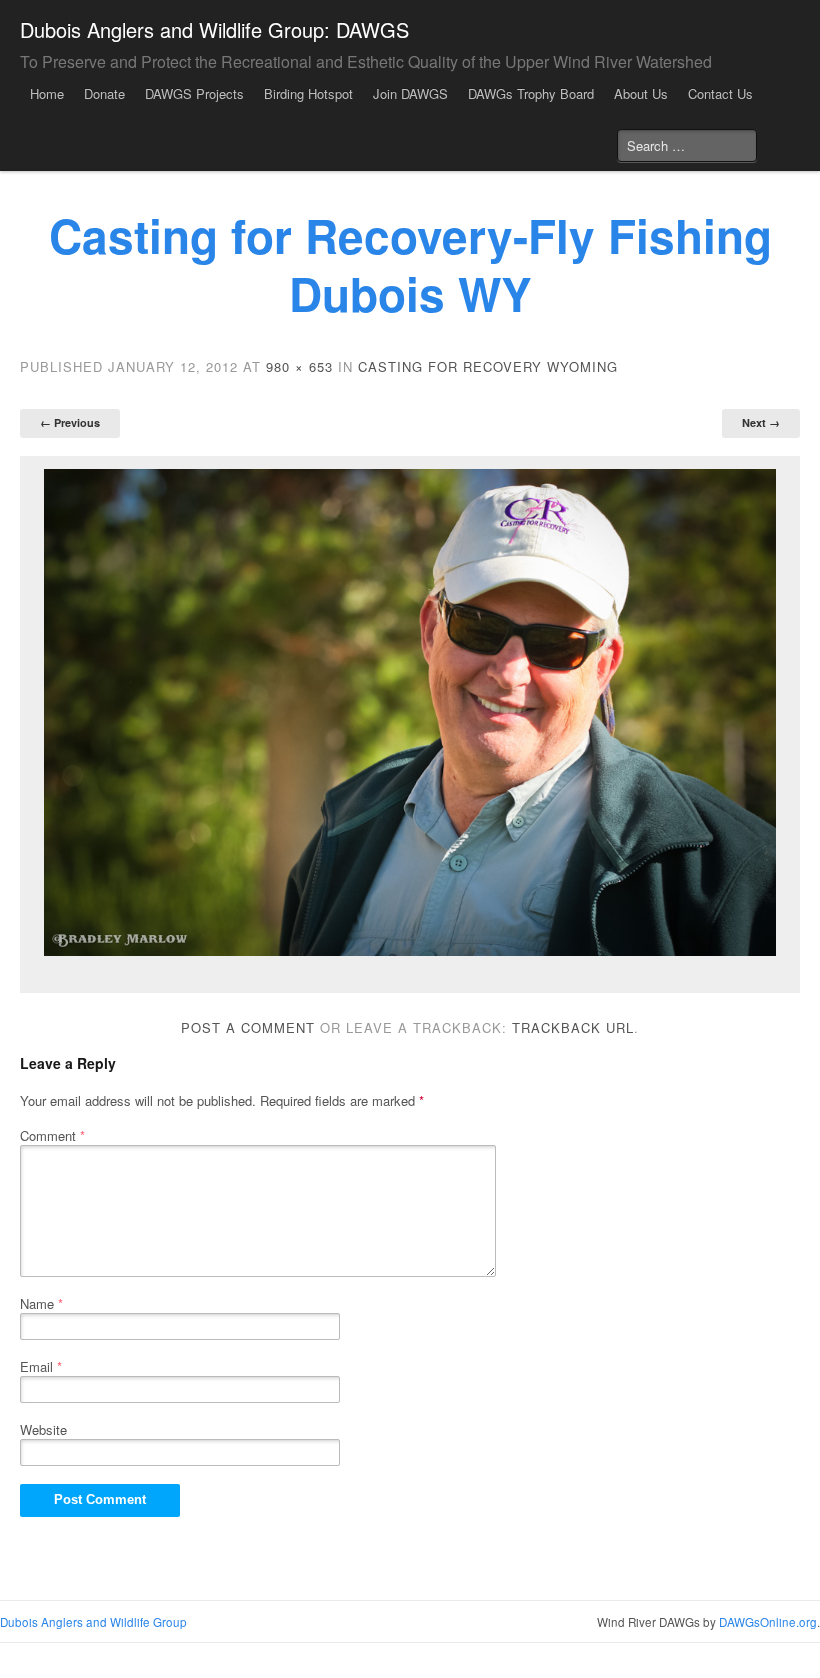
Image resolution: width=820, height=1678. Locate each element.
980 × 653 (299, 366)
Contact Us (720, 93)
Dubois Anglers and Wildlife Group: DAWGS (214, 29)
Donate (104, 93)
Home (47, 93)
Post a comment (248, 1027)
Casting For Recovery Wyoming (488, 366)
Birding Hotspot (308, 93)
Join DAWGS (410, 93)
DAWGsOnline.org (768, 1622)
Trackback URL (573, 1027)
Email (41, 1366)
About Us (641, 93)
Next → (761, 422)
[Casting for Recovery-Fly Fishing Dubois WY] (410, 712)
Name (41, 1303)
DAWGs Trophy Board (531, 93)
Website (43, 1429)
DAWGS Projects (194, 93)
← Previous (70, 422)
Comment (52, 1135)
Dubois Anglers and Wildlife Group (93, 1622)
